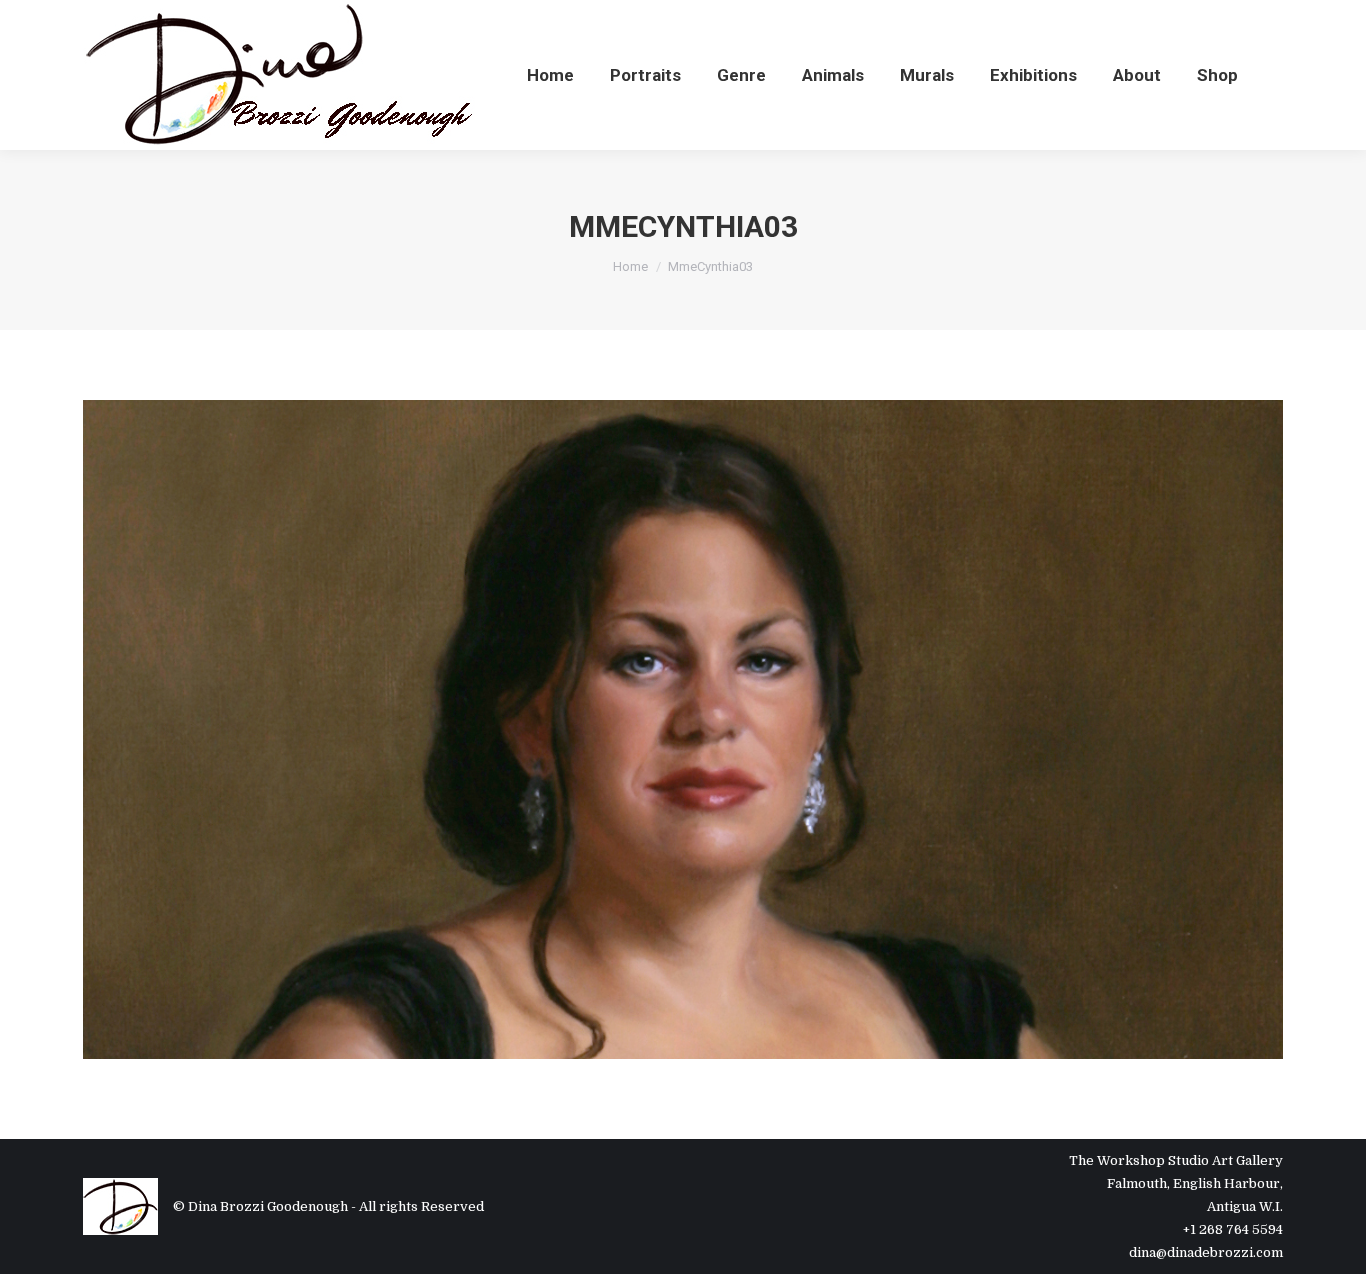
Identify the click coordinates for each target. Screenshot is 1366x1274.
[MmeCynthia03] (683, 729)
